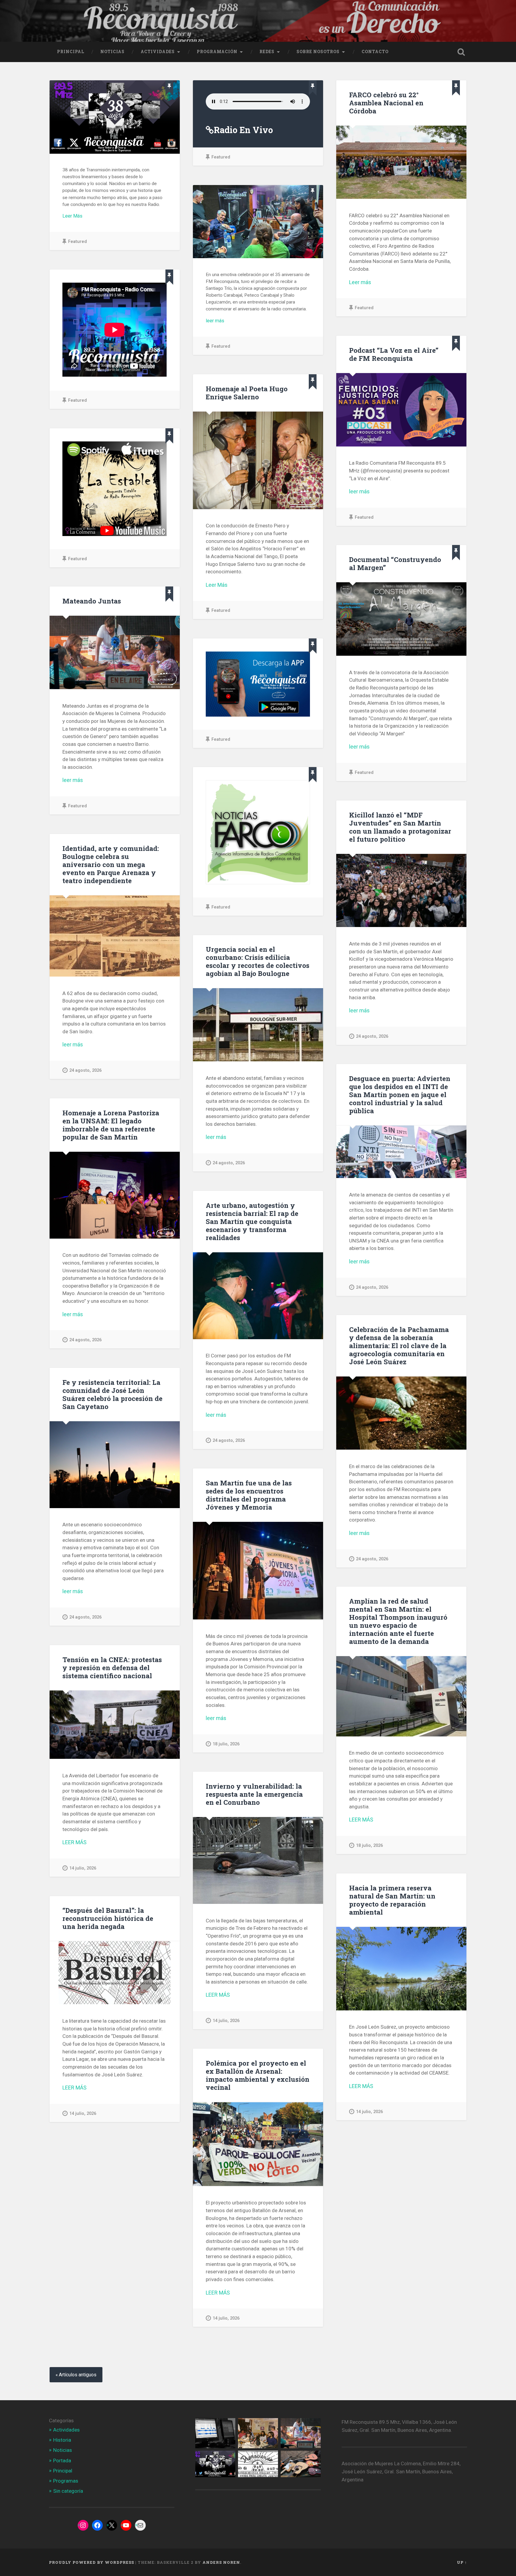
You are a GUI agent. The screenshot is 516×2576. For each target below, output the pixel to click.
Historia (62, 2440)
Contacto (375, 52)
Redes (267, 52)
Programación (217, 52)
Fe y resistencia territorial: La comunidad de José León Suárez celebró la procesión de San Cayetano (112, 1394)
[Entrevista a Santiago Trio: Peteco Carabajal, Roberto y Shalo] (258, 222)
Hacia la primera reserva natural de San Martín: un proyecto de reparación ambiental (392, 1900)
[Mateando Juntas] (115, 652)
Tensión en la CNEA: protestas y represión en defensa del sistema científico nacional (112, 1667)
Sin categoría (68, 2491)
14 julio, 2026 (83, 1868)
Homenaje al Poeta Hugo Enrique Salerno (247, 393)
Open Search (461, 52)
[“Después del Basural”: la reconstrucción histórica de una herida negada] (115, 1973)
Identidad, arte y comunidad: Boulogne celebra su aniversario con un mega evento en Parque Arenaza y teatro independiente (111, 864)
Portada (62, 2460)
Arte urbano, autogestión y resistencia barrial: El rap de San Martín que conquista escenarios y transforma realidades (252, 1221)
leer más (215, 321)
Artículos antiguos (78, 2375)
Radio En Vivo (243, 130)
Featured (77, 242)
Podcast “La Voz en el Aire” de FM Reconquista (394, 354)
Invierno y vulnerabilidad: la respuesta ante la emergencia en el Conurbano (254, 1794)
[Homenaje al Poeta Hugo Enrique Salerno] (258, 460)
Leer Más (72, 216)
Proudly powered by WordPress (92, 2562)
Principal (71, 52)
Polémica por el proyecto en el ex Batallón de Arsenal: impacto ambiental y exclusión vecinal (258, 2075)
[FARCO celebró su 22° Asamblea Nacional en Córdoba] (401, 162)
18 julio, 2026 (226, 1744)
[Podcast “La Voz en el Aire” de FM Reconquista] (401, 410)
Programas (66, 2481)
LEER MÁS (361, 1820)
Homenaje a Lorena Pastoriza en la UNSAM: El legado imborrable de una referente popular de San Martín (111, 1125)
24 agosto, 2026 (372, 1036)
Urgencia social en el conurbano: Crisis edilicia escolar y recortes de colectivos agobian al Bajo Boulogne (258, 961)
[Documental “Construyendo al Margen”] (401, 619)
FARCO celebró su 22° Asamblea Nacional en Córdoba (386, 103)
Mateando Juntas (92, 601)
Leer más (360, 282)
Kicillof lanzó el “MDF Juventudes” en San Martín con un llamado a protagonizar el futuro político (400, 827)
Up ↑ (462, 2562)
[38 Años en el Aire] (115, 117)
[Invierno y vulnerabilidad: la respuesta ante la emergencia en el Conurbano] (258, 1860)
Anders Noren (221, 2562)
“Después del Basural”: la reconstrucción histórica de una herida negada (108, 1918)
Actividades (158, 52)
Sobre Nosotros (318, 52)
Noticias (112, 52)
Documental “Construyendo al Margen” (395, 563)
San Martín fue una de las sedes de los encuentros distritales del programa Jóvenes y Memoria (249, 1495)
